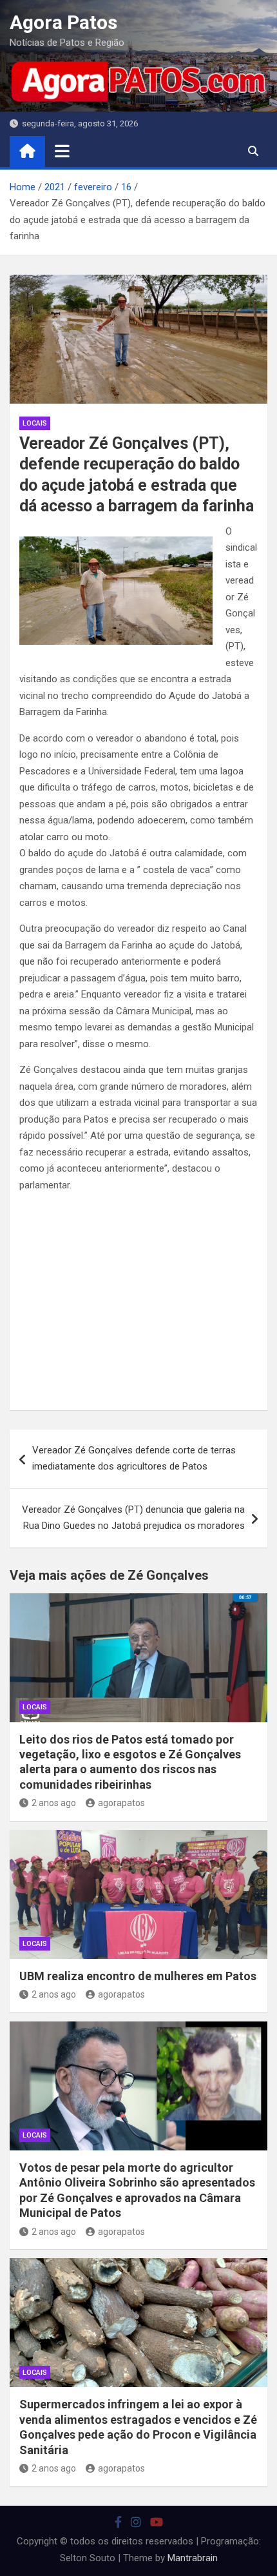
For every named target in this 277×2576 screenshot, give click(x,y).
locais (35, 423)
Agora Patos (63, 22)
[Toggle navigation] (62, 151)
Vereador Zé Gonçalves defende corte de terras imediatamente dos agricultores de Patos (134, 1459)
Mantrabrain (193, 2558)
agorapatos (121, 1803)
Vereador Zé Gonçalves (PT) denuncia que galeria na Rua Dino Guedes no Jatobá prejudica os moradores (133, 1518)
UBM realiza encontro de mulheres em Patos (138, 1976)
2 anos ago (54, 1803)
